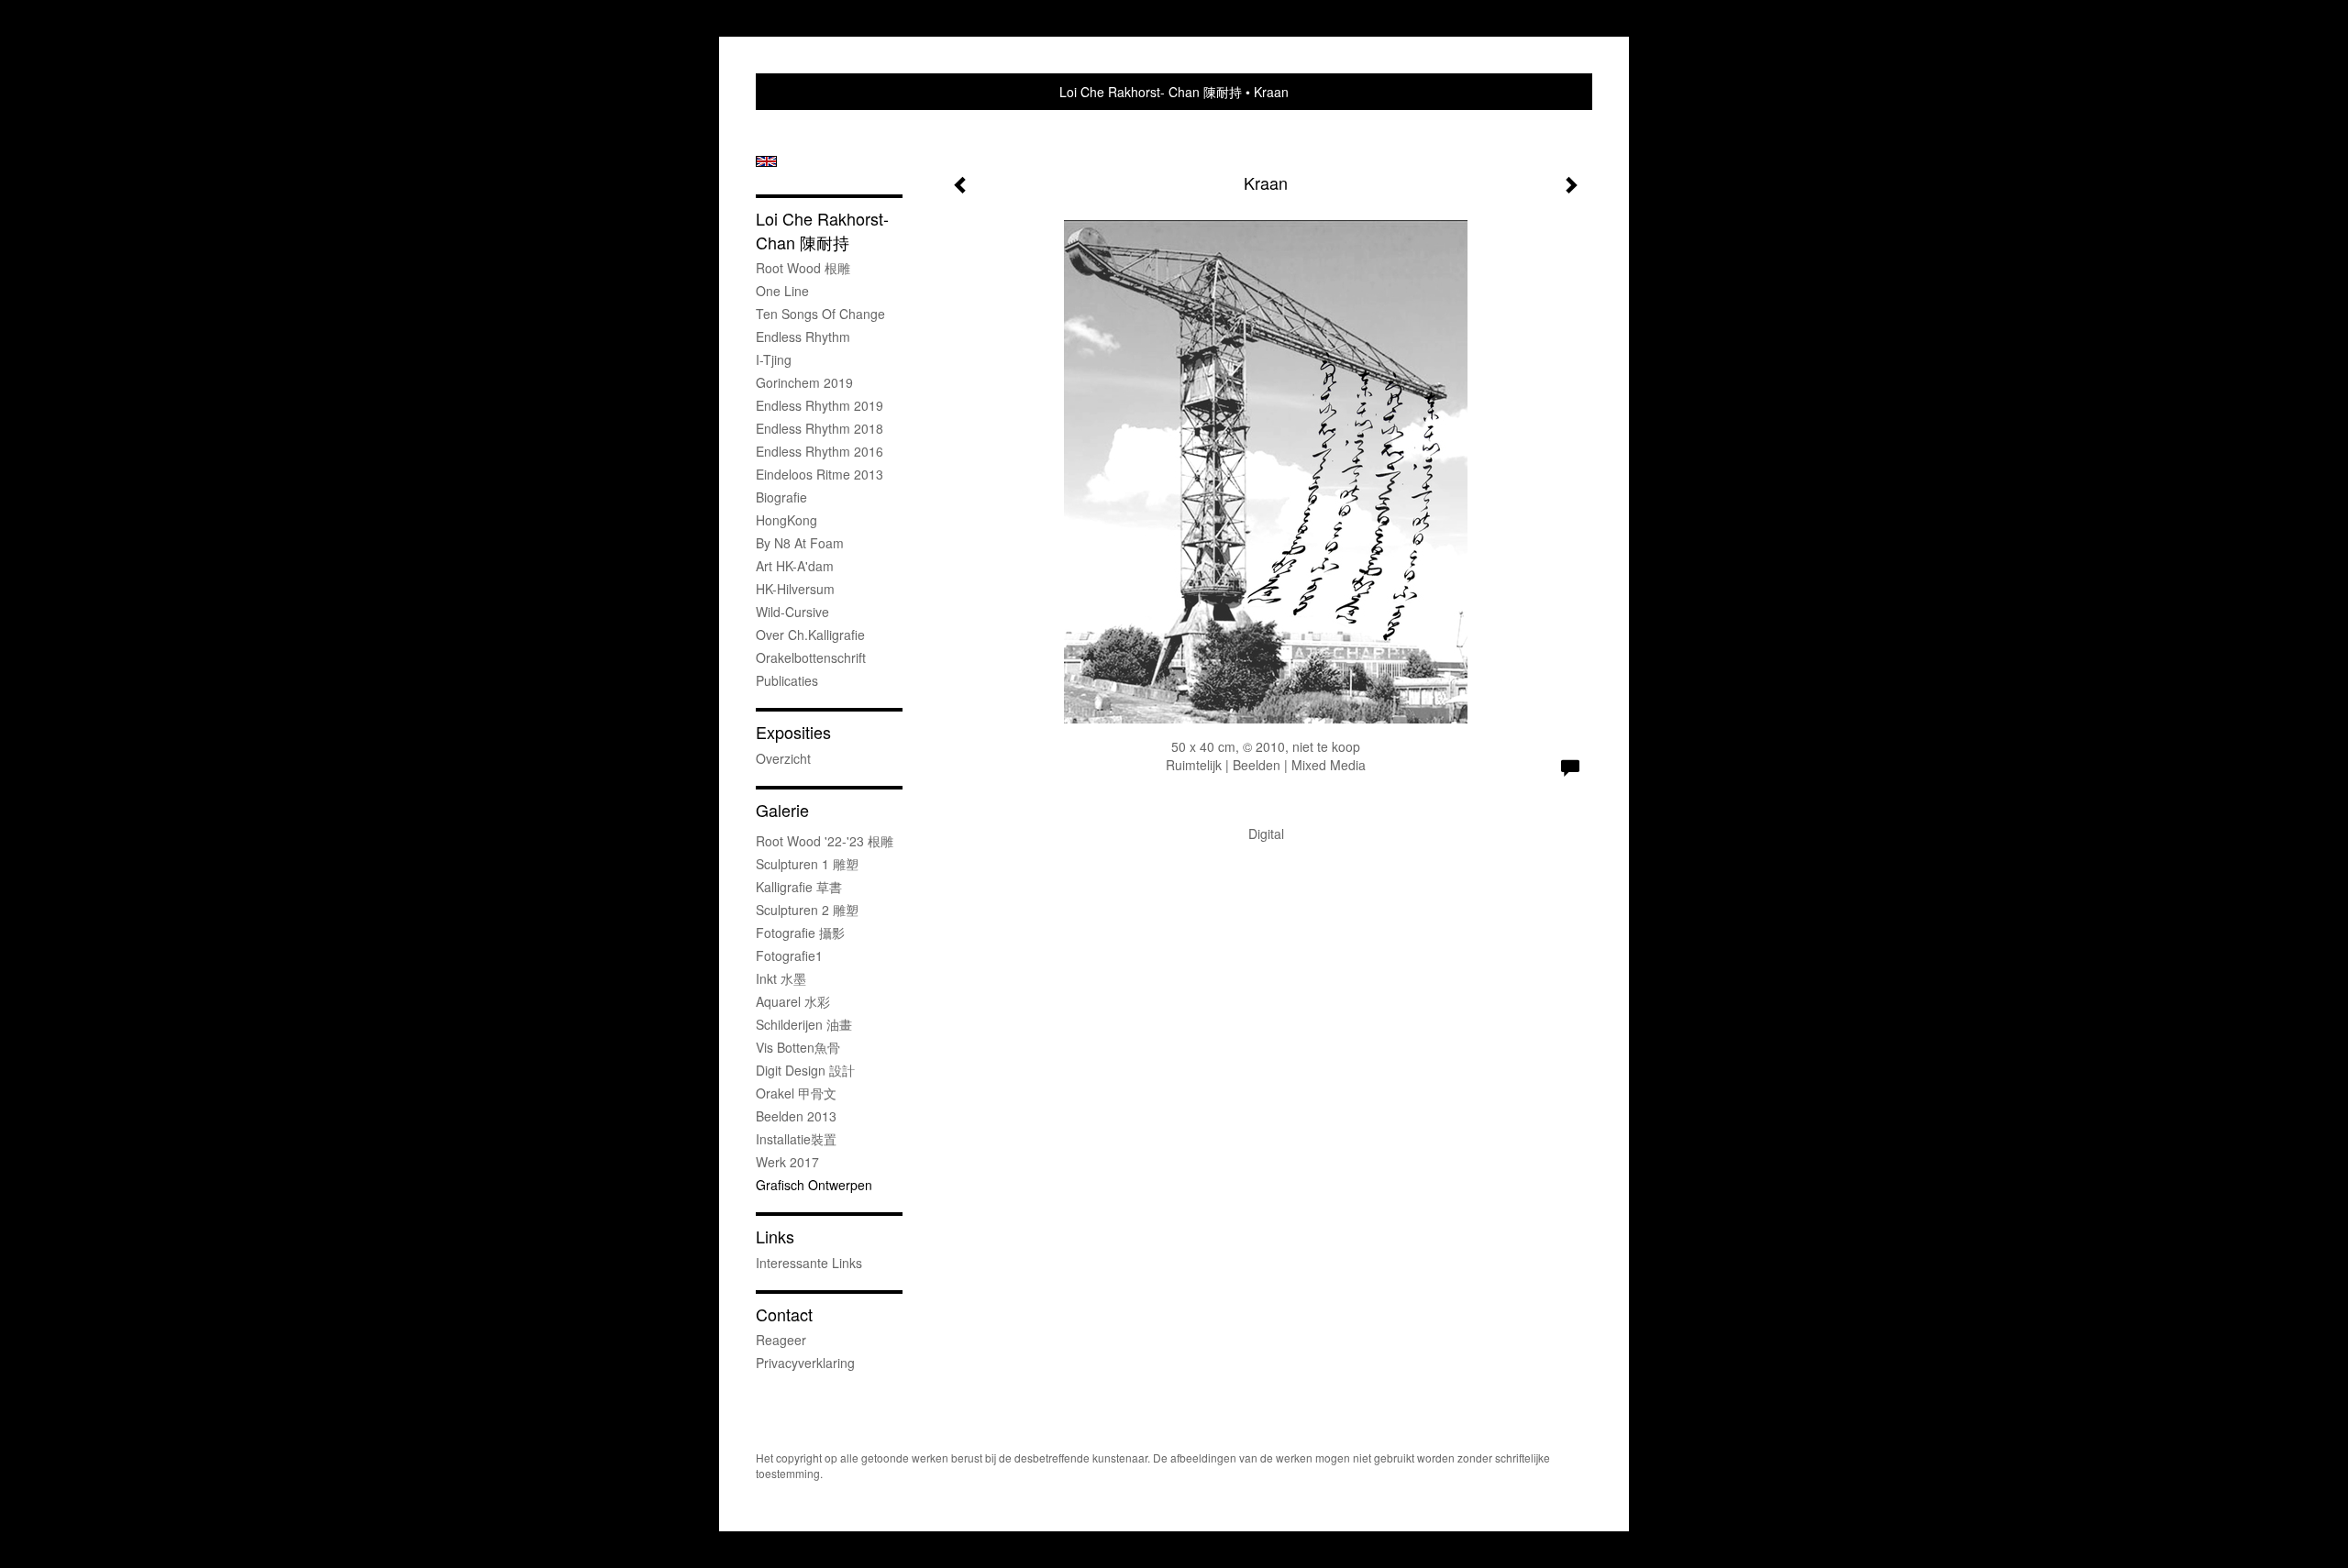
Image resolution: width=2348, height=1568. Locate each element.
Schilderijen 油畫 (804, 1024)
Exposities (793, 732)
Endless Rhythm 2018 (820, 428)
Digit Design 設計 (805, 1070)
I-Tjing (774, 359)
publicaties (787, 680)
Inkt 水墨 (781, 978)
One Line (782, 291)
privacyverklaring (805, 1363)
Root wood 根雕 (803, 268)
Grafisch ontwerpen (814, 1185)
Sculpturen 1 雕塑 (807, 864)
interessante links (809, 1263)
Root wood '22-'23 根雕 (825, 841)
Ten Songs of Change (820, 314)
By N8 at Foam (800, 543)
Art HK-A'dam (795, 566)
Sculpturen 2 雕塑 (807, 910)
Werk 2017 (787, 1162)
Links (775, 1237)
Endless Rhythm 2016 (820, 451)
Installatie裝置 (796, 1139)
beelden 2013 (796, 1116)
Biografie (781, 497)
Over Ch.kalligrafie (810, 635)
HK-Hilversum (795, 589)
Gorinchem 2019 (804, 382)
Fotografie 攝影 (800, 933)
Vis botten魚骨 (798, 1047)
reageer (781, 1340)
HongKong (786, 520)
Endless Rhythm (803, 337)
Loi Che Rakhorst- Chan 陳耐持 (1151, 92)
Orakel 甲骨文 (796, 1093)
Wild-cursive (792, 612)
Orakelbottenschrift (811, 657)
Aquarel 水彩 (793, 1001)
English (766, 161)
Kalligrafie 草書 (799, 887)
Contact (784, 1314)
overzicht (783, 758)
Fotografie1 (789, 955)
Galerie (782, 810)
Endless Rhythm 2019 (820, 405)
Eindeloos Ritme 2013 (820, 474)
